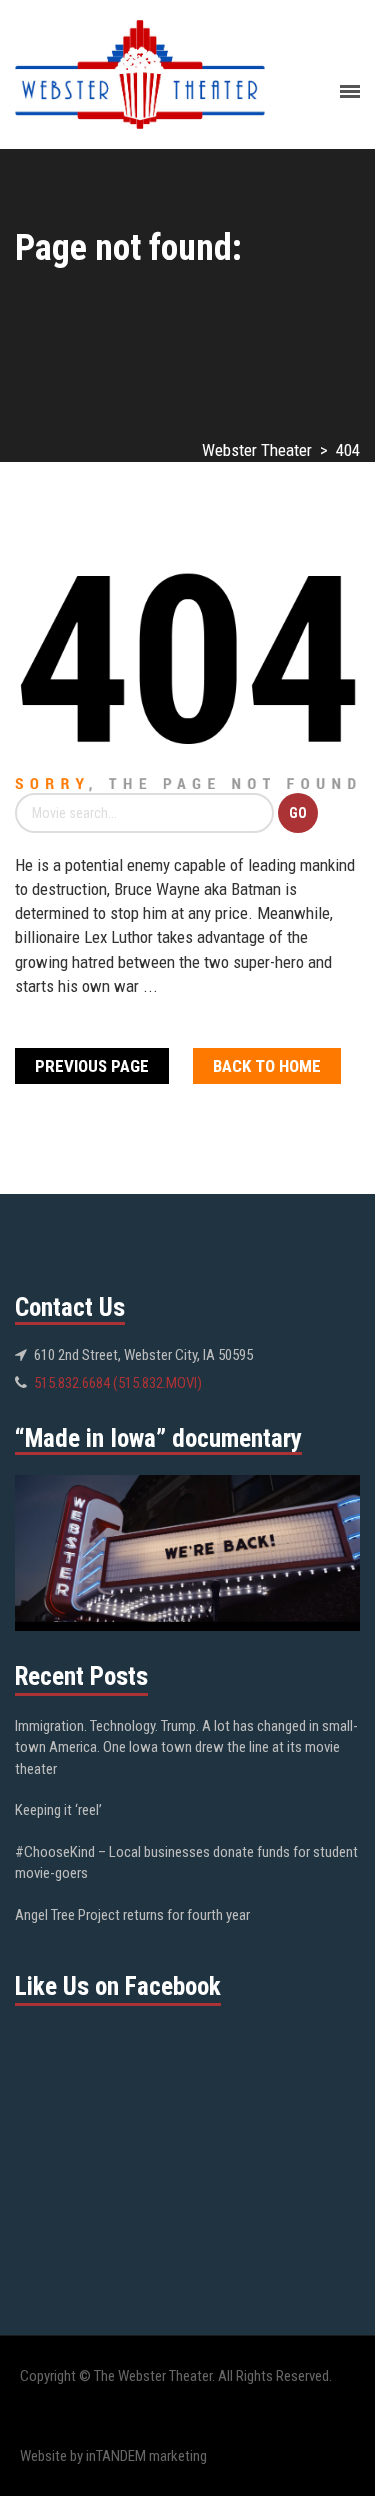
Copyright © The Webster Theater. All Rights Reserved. (176, 2376)
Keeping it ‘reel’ (58, 1810)
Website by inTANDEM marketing (113, 2456)
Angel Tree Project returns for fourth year (132, 1915)
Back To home (267, 1066)
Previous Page (92, 1066)
